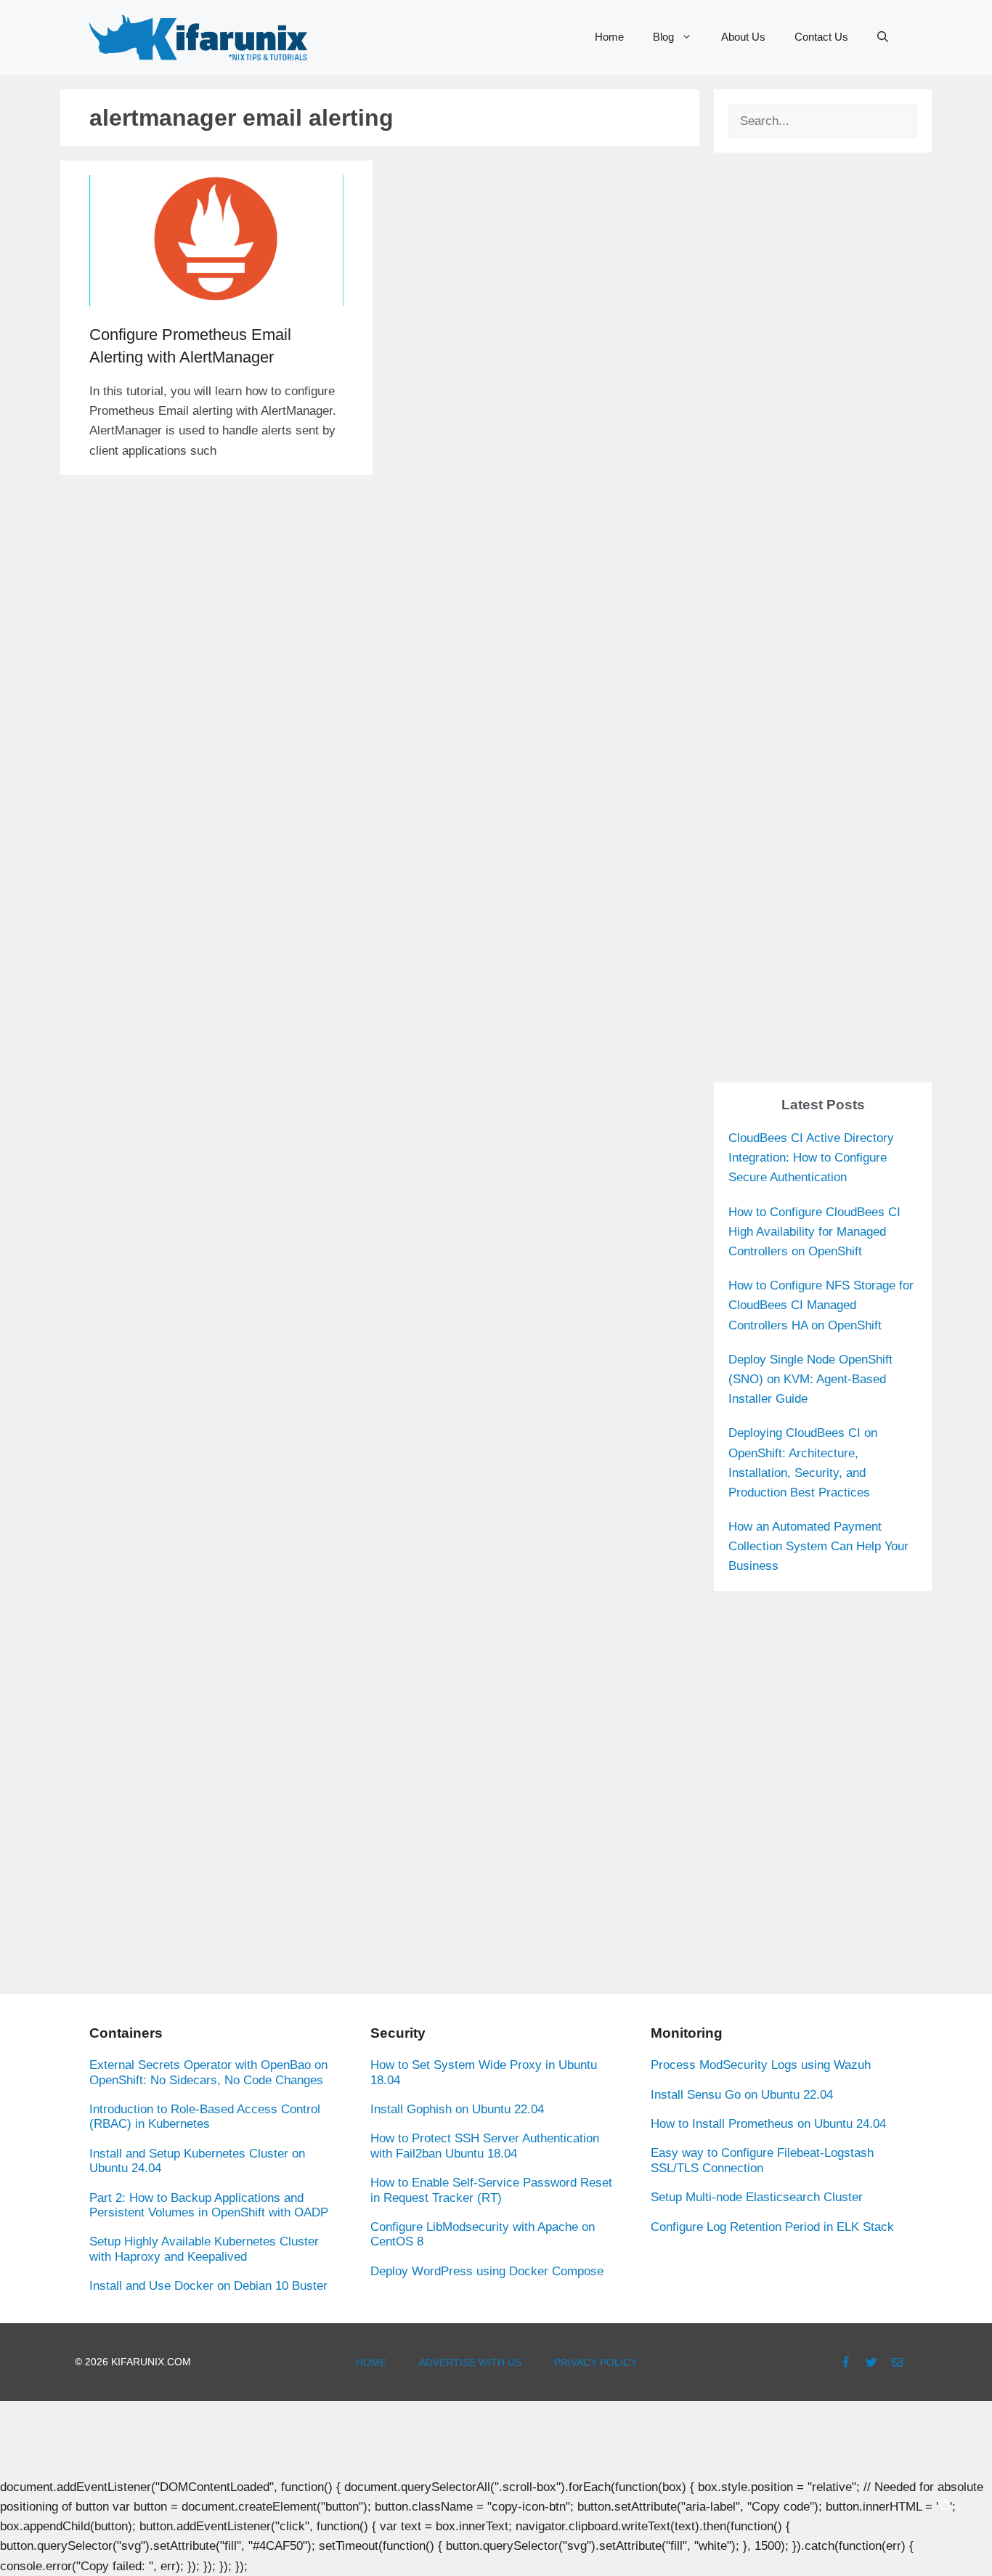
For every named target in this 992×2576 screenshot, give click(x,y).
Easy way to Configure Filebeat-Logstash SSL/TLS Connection (762, 2160)
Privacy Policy (595, 2362)
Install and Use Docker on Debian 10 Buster (208, 2286)
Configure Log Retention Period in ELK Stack (772, 2227)
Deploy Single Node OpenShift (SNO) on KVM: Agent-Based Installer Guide (810, 1379)
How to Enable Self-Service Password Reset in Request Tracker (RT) (491, 2190)
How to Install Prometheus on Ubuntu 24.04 (768, 2124)
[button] (883, 37)
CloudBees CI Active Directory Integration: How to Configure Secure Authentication (811, 1158)
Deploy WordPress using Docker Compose (487, 2271)
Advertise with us (470, 2362)
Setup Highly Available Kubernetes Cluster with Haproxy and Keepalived (204, 2249)
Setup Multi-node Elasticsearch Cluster (757, 2197)
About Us (743, 37)
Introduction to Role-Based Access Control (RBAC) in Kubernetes (205, 2117)
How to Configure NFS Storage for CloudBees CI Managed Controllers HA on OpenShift (821, 1305)
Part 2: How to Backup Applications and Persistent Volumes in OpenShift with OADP (209, 2205)
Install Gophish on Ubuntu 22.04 (457, 2109)
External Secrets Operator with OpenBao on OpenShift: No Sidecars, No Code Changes (208, 2072)
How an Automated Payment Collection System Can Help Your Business (818, 1546)
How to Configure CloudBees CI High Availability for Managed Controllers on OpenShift (814, 1232)
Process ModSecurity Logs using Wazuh (761, 2065)
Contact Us (821, 37)
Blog (663, 37)
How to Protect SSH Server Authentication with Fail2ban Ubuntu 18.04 (485, 2146)
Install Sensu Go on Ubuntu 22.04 (742, 2095)
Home (609, 37)
